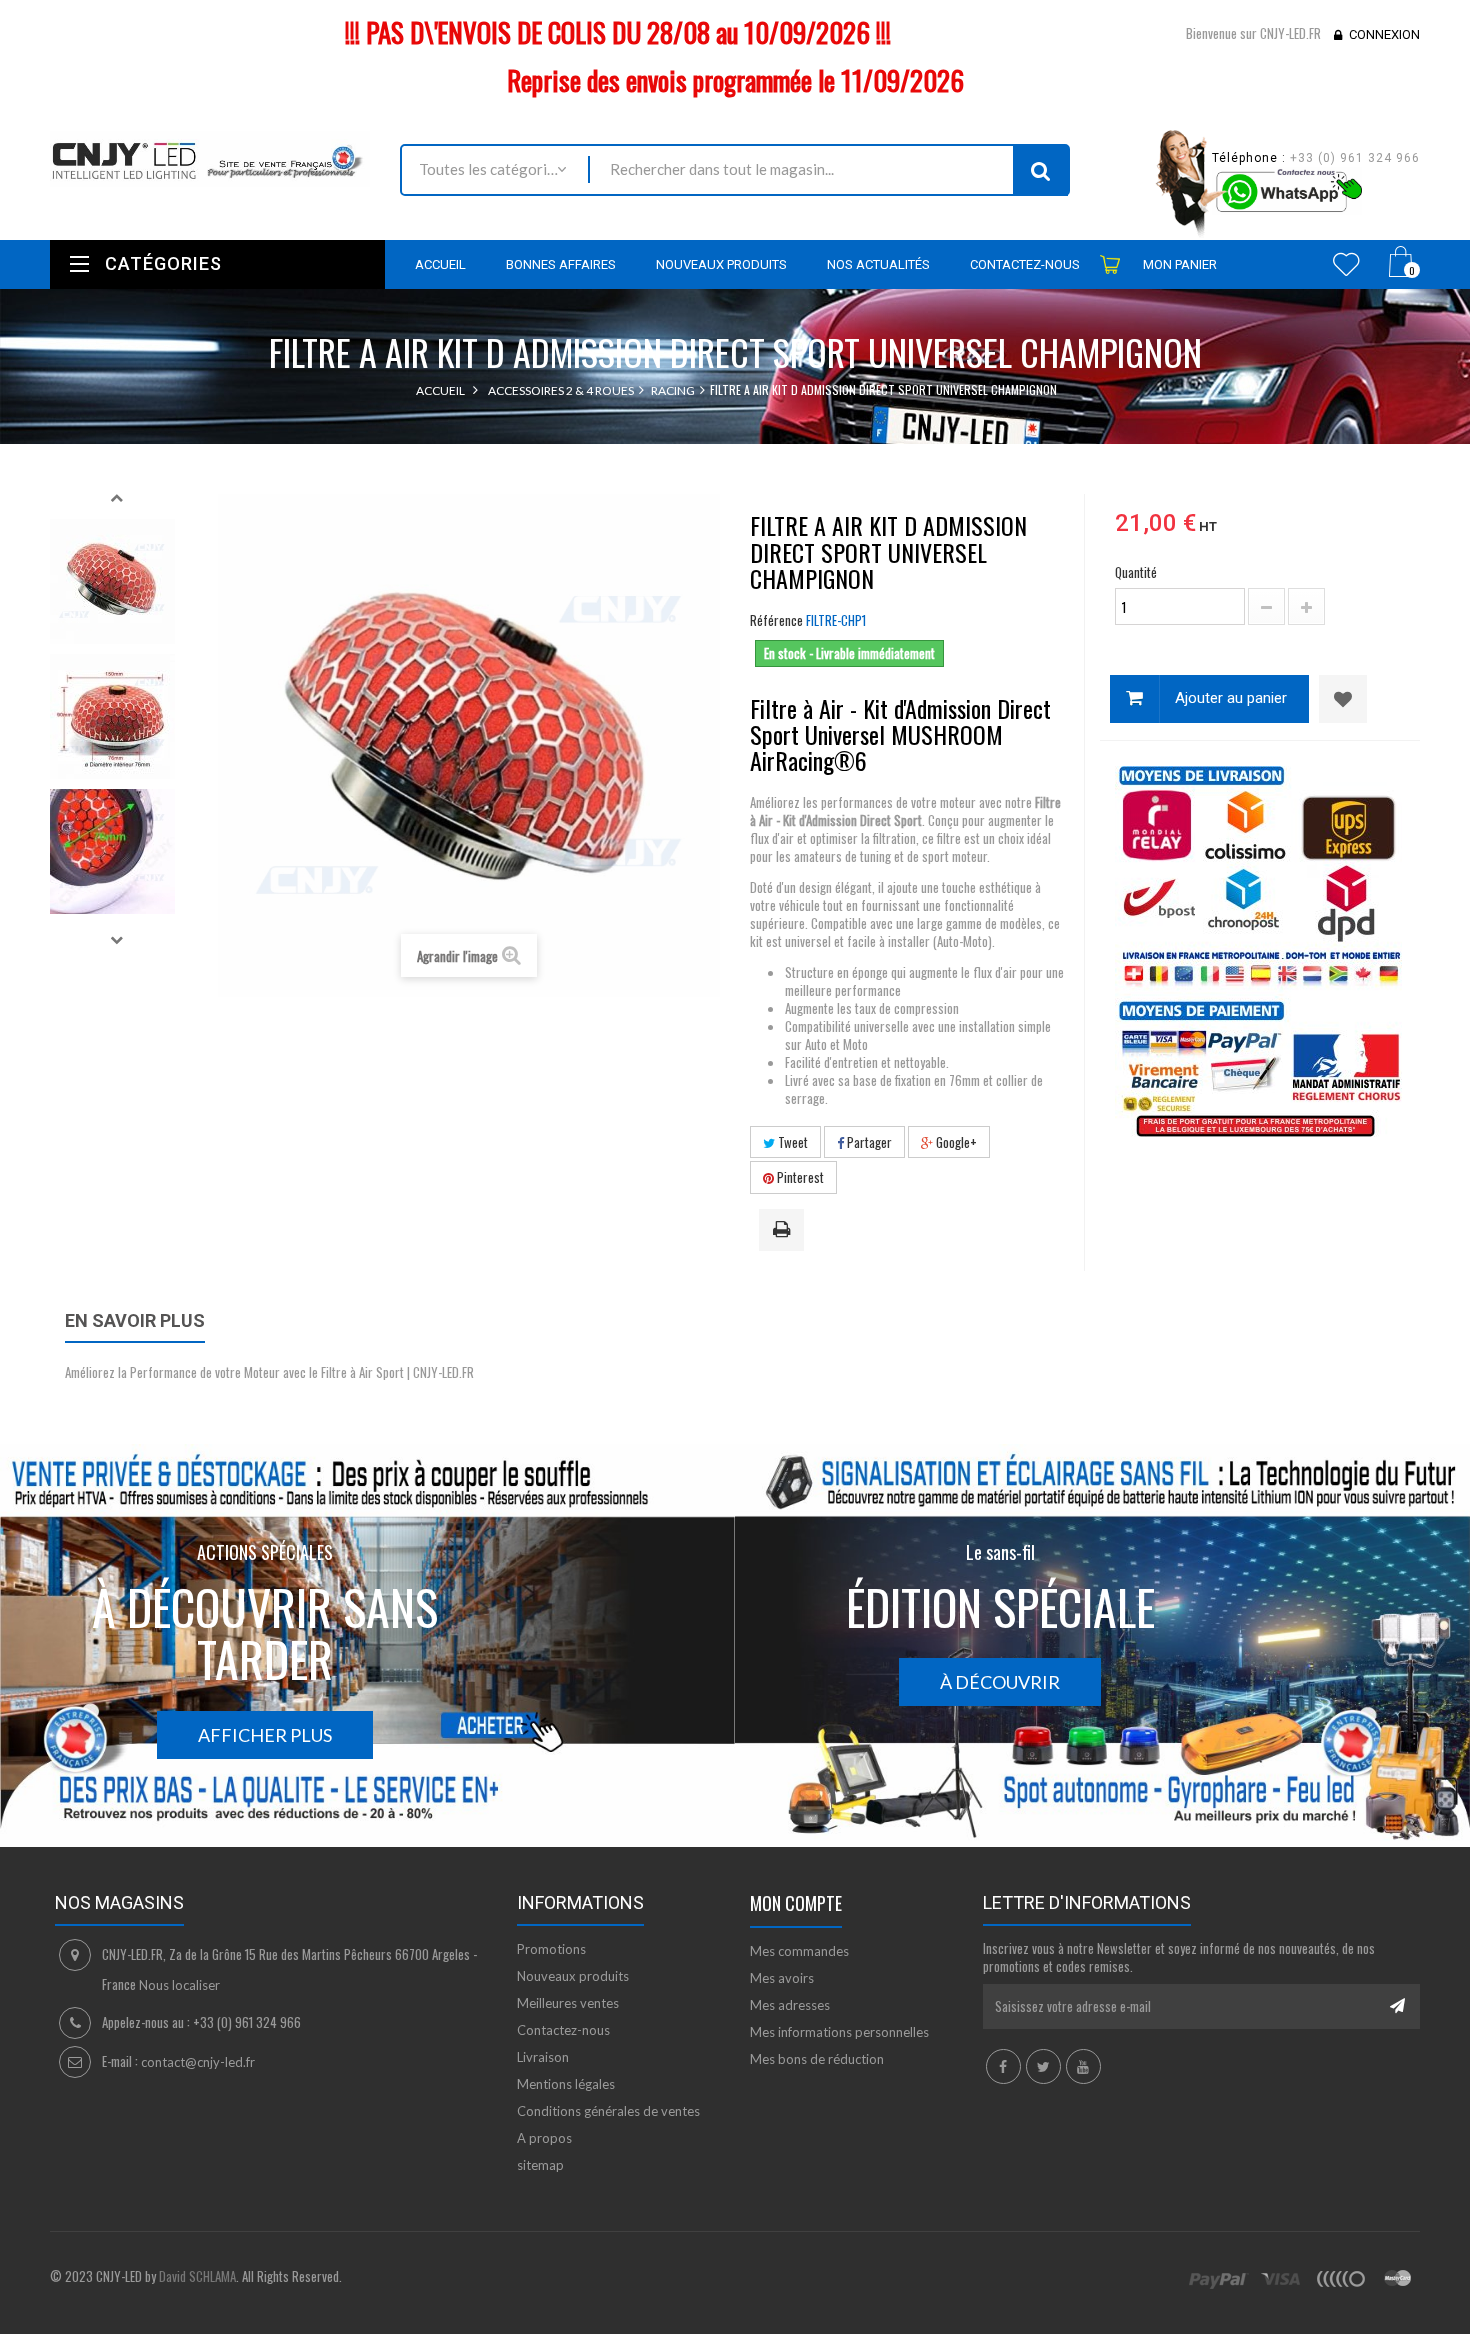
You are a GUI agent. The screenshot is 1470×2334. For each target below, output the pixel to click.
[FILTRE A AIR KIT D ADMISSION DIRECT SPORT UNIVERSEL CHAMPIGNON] (112, 581)
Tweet (791, 1142)
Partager (868, 1142)
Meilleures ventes (568, 2003)
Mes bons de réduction (817, 2059)
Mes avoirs (782, 1978)
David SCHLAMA (197, 2276)
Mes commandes (799, 1951)
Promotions (551, 1949)
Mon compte (796, 1903)
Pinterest (799, 1177)
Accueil (440, 390)
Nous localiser (179, 1985)
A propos (544, 2138)
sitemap (540, 2165)
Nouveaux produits (573, 1976)
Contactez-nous (563, 2030)
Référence (776, 620)
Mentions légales (566, 2084)
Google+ (955, 1142)
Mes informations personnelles (839, 2032)
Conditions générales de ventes (608, 2111)
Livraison (543, 2057)
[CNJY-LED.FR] (210, 158)
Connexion (1384, 34)
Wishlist (1346, 264)
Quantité (1136, 572)
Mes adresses (790, 2005)
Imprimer (785, 1231)
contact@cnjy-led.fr (198, 2062)
